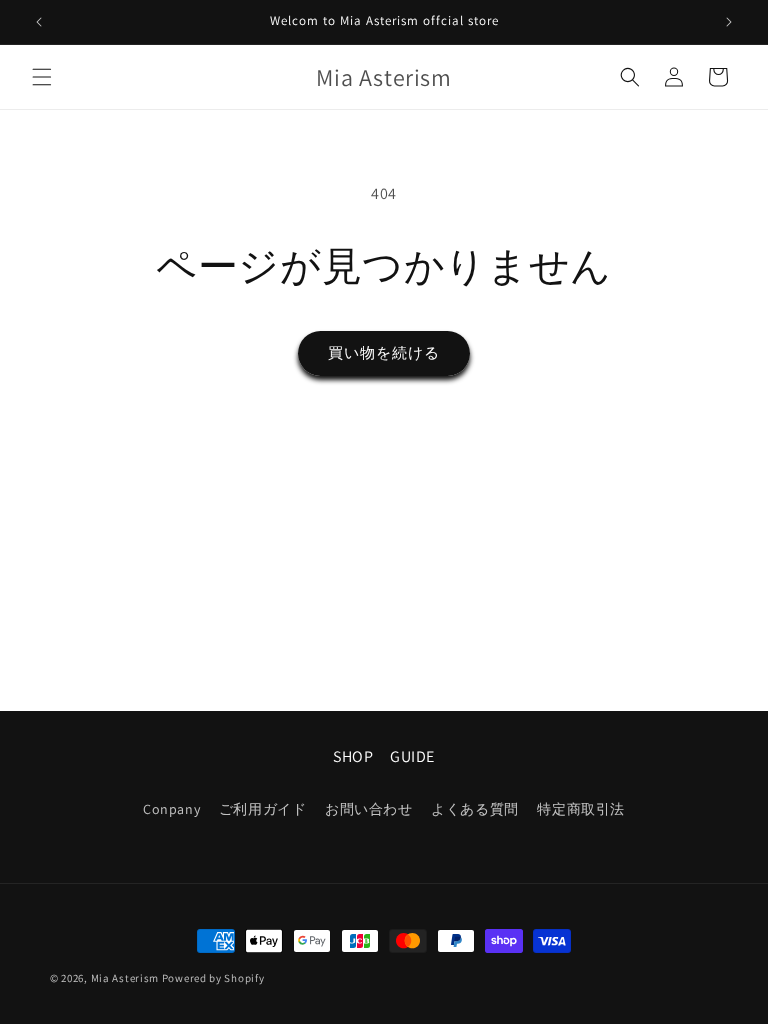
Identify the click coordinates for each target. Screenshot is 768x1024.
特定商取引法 (581, 809)
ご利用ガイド (263, 809)
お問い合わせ (369, 809)
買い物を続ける (384, 352)
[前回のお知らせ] (39, 22)
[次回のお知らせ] (729, 22)
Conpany (171, 809)
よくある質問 (475, 809)
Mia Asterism (125, 978)
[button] (42, 77)
